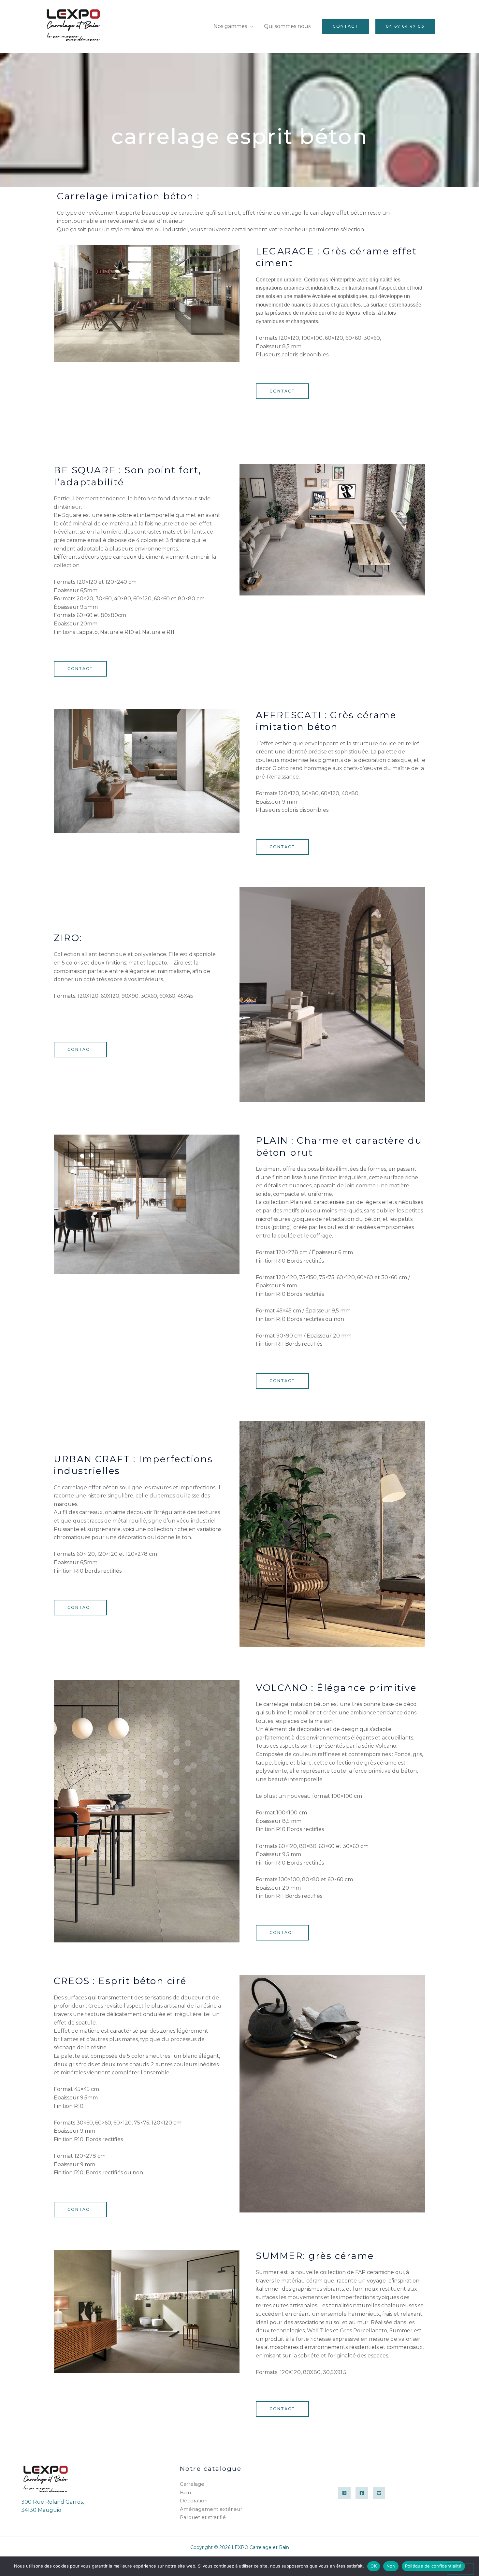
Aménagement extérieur (211, 2509)
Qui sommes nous (287, 26)
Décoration (194, 2501)
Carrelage (192, 2484)
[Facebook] (362, 2493)
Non (391, 2566)
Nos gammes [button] (230, 26)
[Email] (379, 2493)
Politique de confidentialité (433, 2566)
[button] (346, 26)
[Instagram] (344, 2493)
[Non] (460, 2569)
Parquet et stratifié (203, 2517)
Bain (185, 2492)
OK (374, 2566)
